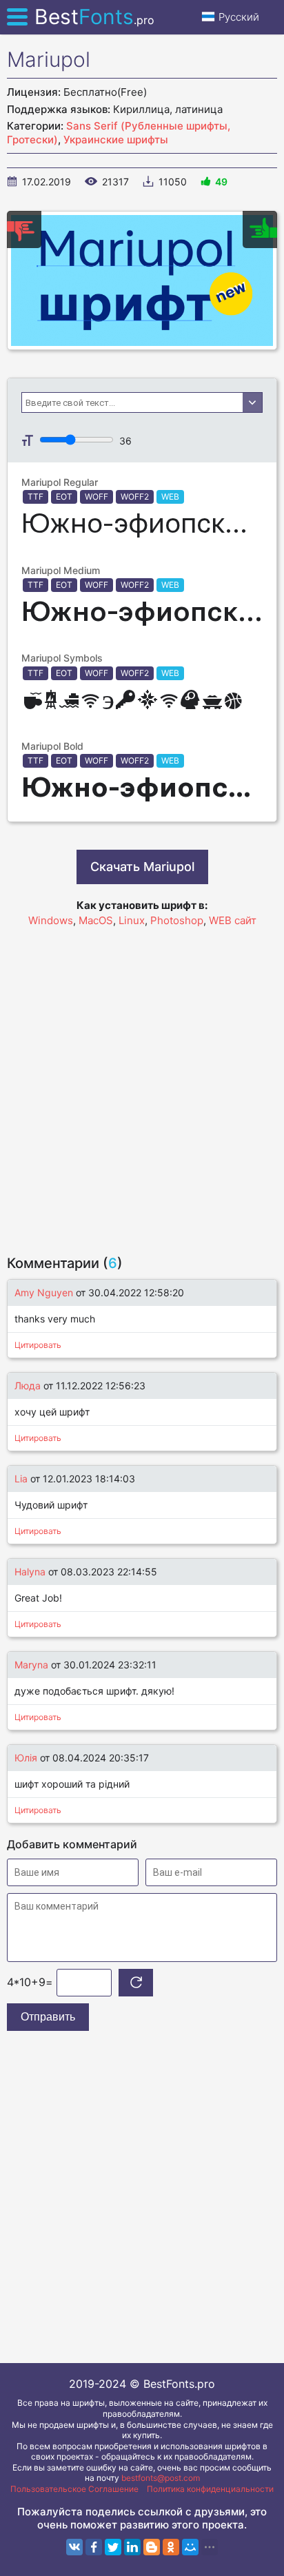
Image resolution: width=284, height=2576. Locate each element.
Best (94, 17)
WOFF (97, 497)
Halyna (30, 1572)
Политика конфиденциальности (210, 2489)
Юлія (27, 1758)
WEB (170, 497)
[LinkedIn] (132, 2547)
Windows (51, 920)
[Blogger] (152, 2547)
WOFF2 (135, 497)
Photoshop (177, 920)
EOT (64, 497)
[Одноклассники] (171, 2547)
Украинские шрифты (116, 140)
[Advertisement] (142, 1085)
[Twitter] (113, 2547)
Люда (28, 1386)
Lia (21, 1479)
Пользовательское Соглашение (74, 2489)
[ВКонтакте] (74, 2547)
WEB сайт (233, 920)
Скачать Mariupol (142, 867)
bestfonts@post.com (161, 2478)
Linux (132, 920)
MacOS (96, 920)
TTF (35, 497)
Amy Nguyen (44, 1292)
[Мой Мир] (190, 2547)
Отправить (48, 2017)
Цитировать (38, 1345)
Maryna (31, 1665)
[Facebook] (94, 2547)
